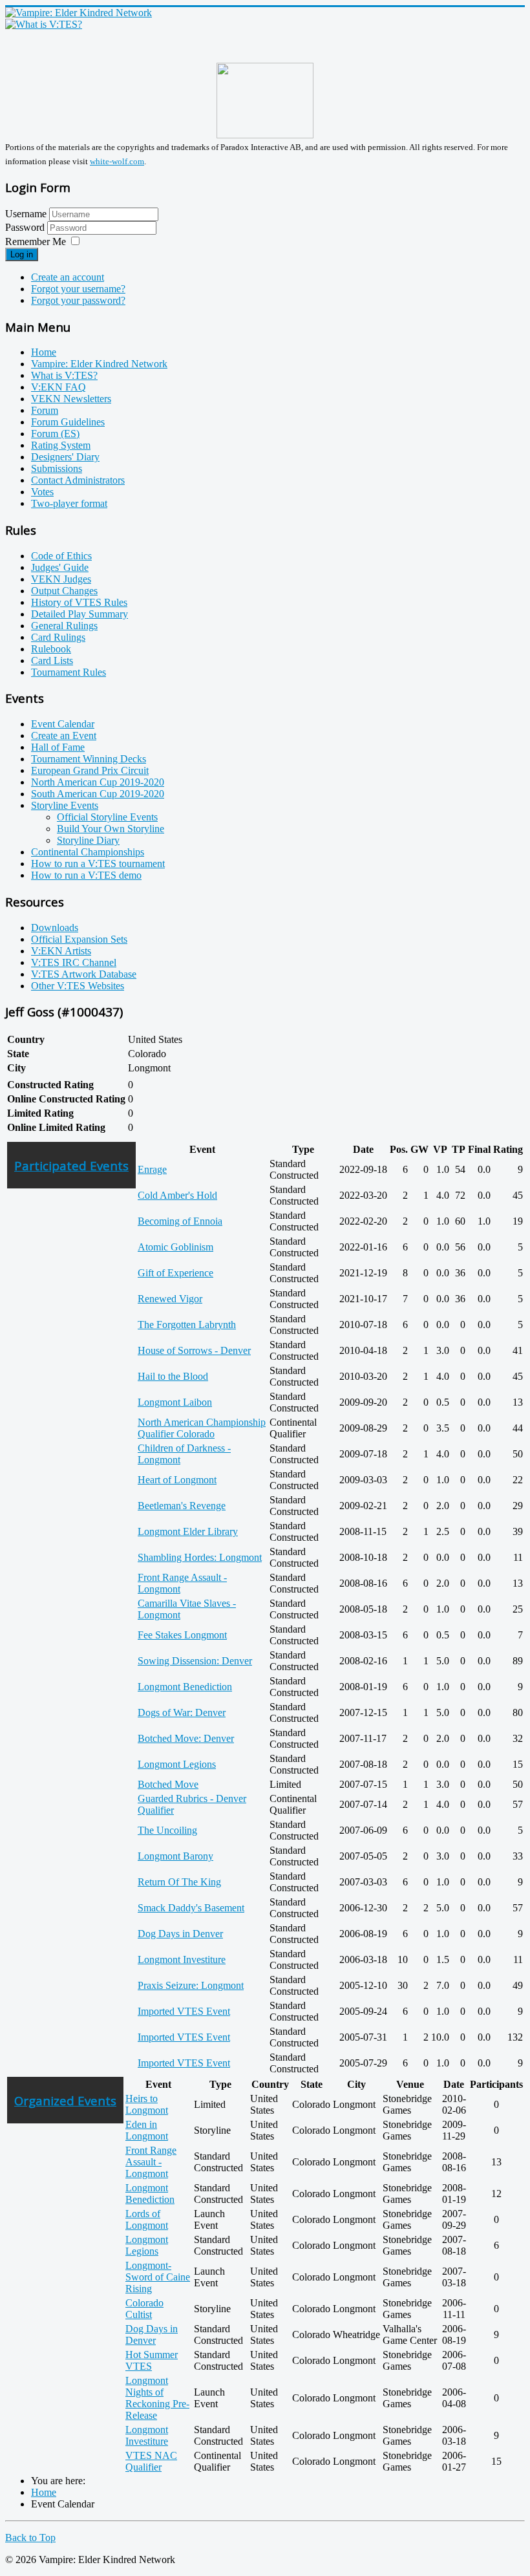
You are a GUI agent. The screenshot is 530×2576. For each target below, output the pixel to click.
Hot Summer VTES (152, 2360)
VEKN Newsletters (71, 399)
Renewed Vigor (170, 1299)
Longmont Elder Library (188, 1531)
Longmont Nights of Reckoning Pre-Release (157, 2398)
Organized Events (65, 2100)
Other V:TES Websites (78, 986)
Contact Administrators (78, 480)
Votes (42, 492)
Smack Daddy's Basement (191, 1908)
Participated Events (71, 1165)
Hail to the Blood (173, 1376)
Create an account (68, 277)
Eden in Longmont (147, 2130)
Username (26, 214)
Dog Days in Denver (180, 1934)
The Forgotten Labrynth (187, 1325)
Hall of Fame (58, 747)
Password (26, 227)
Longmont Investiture (182, 1959)
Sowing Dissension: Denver (195, 1661)
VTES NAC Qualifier (151, 2461)
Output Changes (64, 591)
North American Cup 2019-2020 (98, 782)
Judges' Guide (60, 567)
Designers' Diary (65, 457)
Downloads (55, 928)
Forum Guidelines (68, 422)
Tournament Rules (69, 672)
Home (44, 352)
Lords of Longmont (147, 2219)
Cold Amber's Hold (177, 1195)
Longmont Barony (175, 1856)
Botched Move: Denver (186, 1738)
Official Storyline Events (107, 817)
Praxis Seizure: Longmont (191, 1985)
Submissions (57, 468)
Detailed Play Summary (79, 614)
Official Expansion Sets (79, 939)
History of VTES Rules (79, 602)
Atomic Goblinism (175, 1247)
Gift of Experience (175, 1273)
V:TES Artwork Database (84, 974)
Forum (45, 410)
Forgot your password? (78, 300)
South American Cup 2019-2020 (98, 794)
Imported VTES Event (184, 2011)
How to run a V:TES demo (86, 875)
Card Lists (52, 660)
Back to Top (30, 2538)
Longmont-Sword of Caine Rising (158, 2277)
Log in (22, 254)
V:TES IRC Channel (74, 962)
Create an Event (64, 735)
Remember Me (36, 242)
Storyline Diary (88, 840)
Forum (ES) (55, 434)
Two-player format (69, 503)
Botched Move (168, 1784)
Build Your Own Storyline (111, 829)
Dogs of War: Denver (182, 1712)
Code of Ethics (61, 556)
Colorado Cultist (144, 2309)
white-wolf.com (117, 161)
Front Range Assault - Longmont (151, 2162)
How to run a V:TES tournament (98, 864)
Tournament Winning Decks (89, 759)
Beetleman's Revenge (182, 1506)
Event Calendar (63, 724)
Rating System (61, 445)
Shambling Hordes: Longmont (200, 1557)
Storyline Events (65, 805)
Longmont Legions (177, 1764)
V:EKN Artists (61, 951)
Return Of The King (179, 1882)
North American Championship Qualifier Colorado (202, 1428)
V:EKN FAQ (58, 387)
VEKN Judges (61, 579)
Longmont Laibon (175, 1402)
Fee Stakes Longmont (182, 1635)
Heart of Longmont (177, 1480)
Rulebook (51, 649)
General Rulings (64, 626)
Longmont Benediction (185, 1687)
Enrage (152, 1169)
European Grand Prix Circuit (90, 770)
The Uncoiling (167, 1830)
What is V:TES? (64, 375)
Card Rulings (58, 637)
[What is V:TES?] (44, 24)
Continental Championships (88, 852)
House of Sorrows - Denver (194, 1350)
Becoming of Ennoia (180, 1221)
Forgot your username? (78, 289)
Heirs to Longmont (147, 2104)
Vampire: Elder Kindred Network (99, 364)
